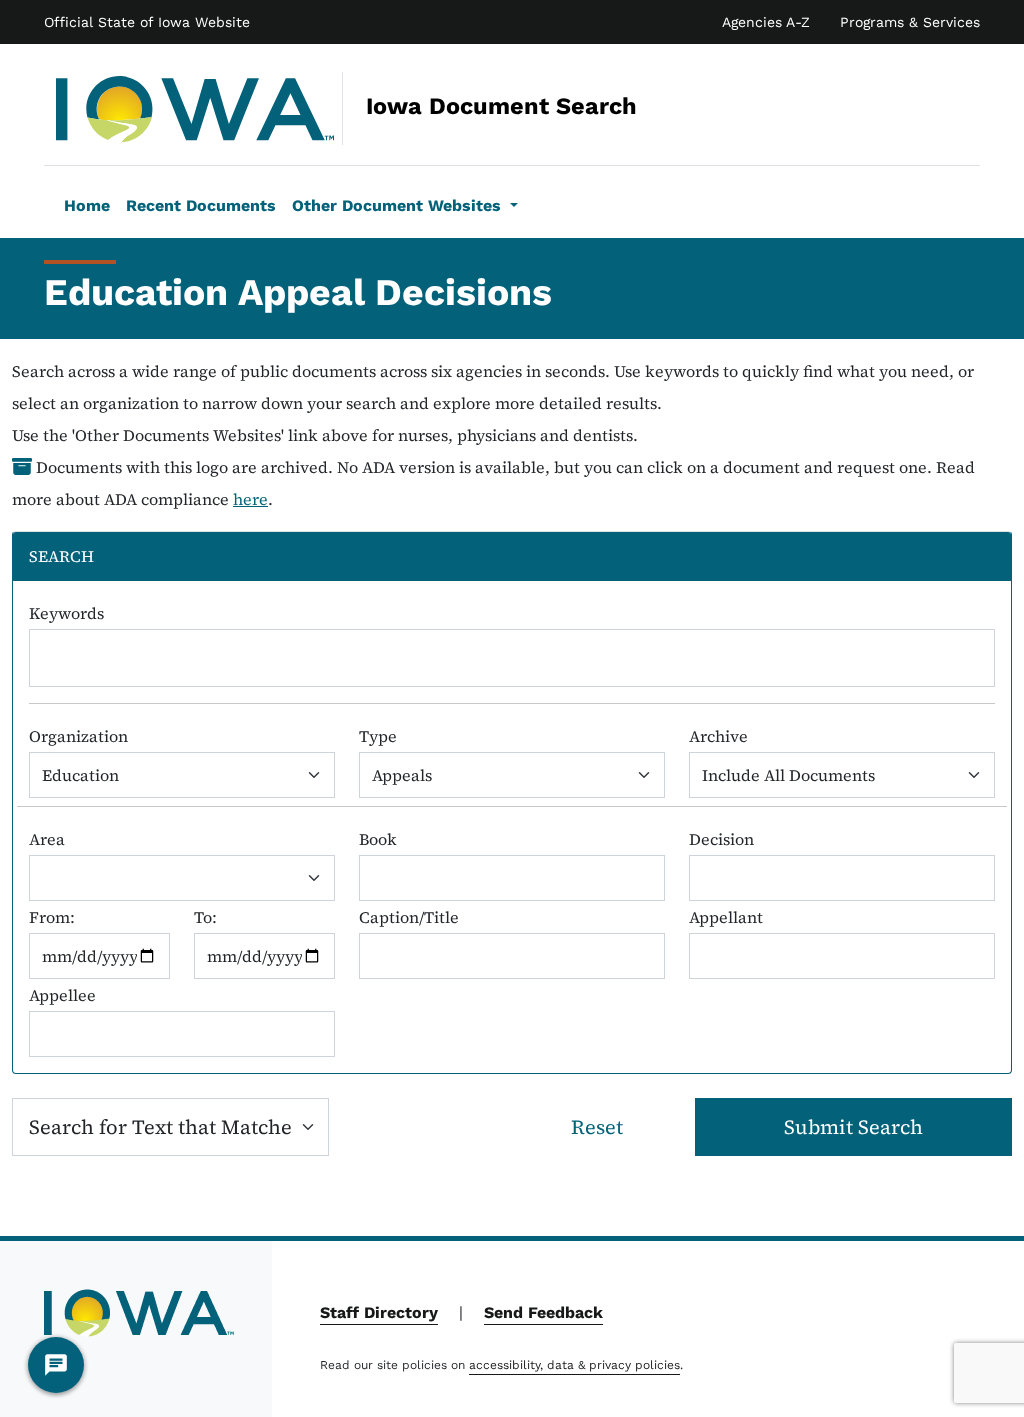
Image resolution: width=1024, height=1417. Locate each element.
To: (205, 917)
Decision (721, 839)
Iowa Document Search (367, 106)
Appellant (726, 917)
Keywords (66, 613)
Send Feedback (543, 1312)
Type (378, 736)
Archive (718, 736)
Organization (78, 736)
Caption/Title (409, 917)
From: (52, 917)
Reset (597, 1127)
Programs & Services (910, 22)
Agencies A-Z (766, 22)
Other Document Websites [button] (399, 205)
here (250, 499)
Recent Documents (201, 205)
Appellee (62, 995)
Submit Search (853, 1127)
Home (87, 205)
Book (378, 839)
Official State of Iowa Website (147, 22)
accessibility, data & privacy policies (574, 1365)
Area (47, 839)
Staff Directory (379, 1312)
